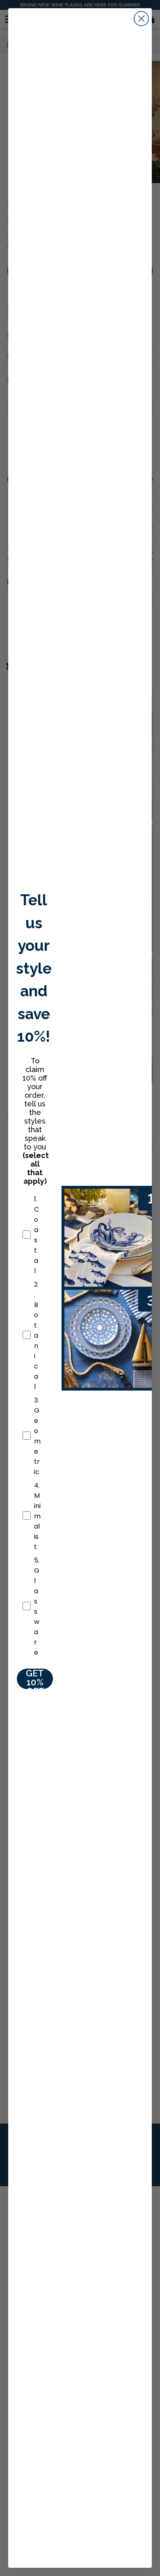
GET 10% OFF (35, 1679)
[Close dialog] (141, 19)
